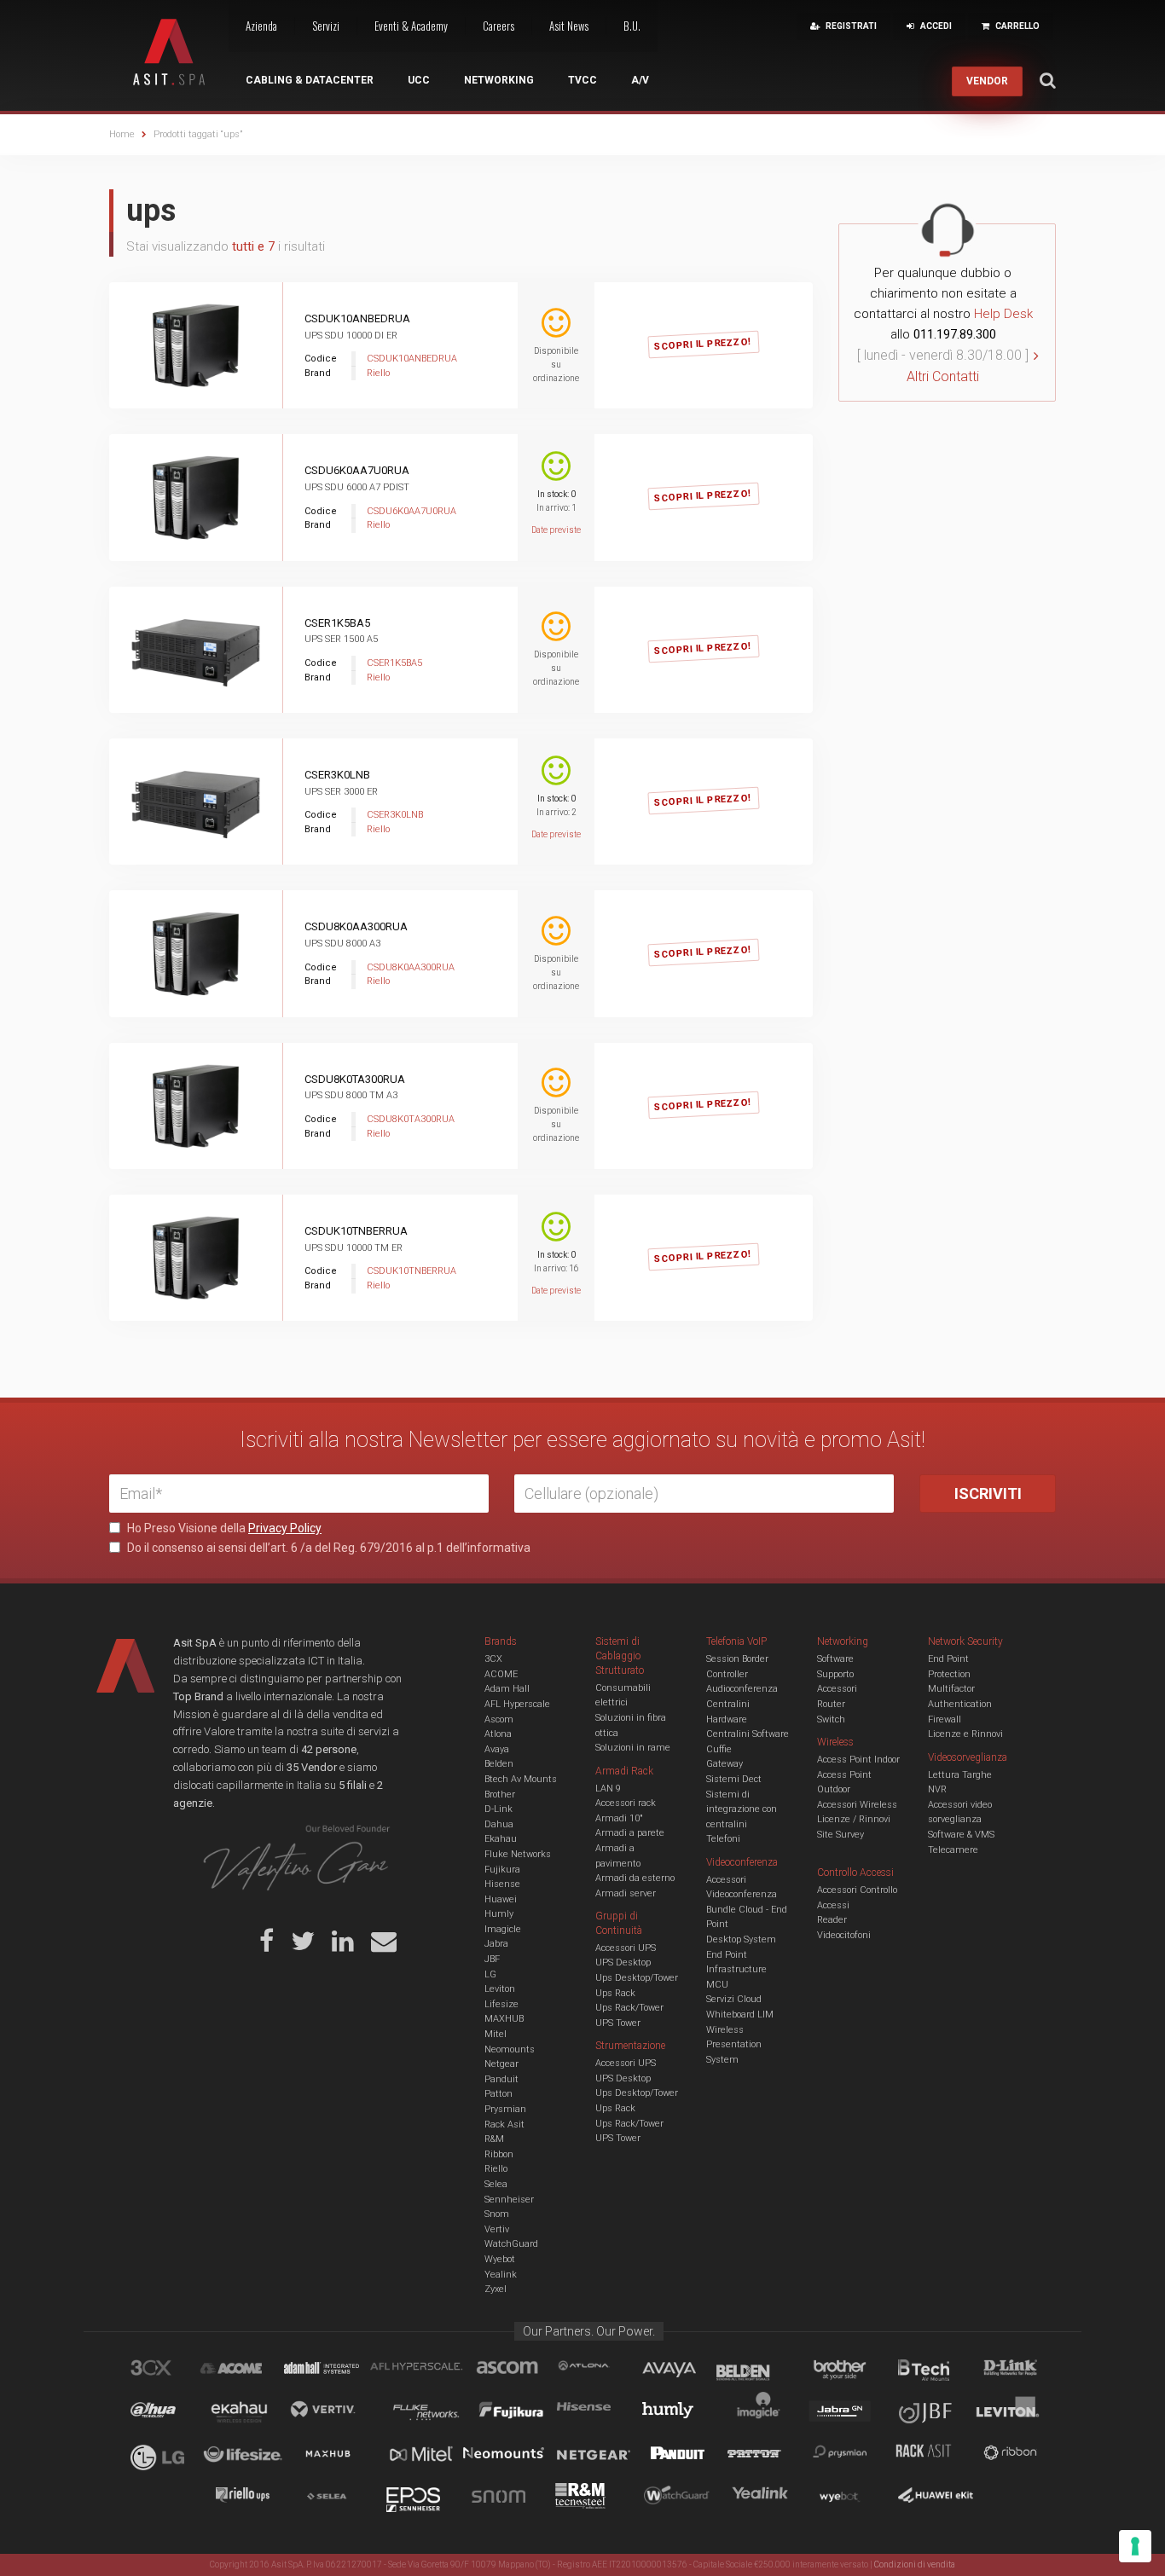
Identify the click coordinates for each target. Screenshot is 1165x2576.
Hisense (502, 1884)
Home (122, 134)
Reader (832, 1920)
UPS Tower (618, 2023)
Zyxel (496, 2289)
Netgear (501, 2064)
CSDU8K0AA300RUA (356, 926)
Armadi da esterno (635, 1878)
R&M (494, 2139)
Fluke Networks (518, 1854)
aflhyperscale (423, 2370)
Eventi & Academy (411, 26)
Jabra (496, 1944)
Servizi (326, 26)
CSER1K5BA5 (337, 623)
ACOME (501, 1674)
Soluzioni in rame (633, 1748)
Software (835, 1659)
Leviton (500, 1989)
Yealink (501, 2275)
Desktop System (741, 1939)
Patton (498, 2094)
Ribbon (499, 2154)
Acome (252, 2370)
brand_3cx (167, 2370)
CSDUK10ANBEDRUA (357, 318)
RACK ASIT (935, 2456)
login (723, 328)
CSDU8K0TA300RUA (355, 1079)
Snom (497, 2214)
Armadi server (626, 1893)
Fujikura (502, 1870)
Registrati (636, 328)
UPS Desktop (623, 1962)
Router (831, 1704)
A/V (640, 80)
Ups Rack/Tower (629, 2008)
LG (490, 1974)
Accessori (837, 1689)
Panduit (501, 2079)
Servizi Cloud (734, 1999)
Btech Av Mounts (521, 1779)
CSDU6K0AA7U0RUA (357, 470)
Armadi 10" (619, 1818)
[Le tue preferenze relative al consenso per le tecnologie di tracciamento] (1135, 2546)
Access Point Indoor (858, 1760)
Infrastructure (736, 1969)
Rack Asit (504, 2124)
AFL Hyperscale (517, 1704)
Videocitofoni (844, 1935)
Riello (496, 2169)
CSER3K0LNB (337, 775)
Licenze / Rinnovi (854, 1819)
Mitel (496, 2034)
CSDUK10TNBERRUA (356, 1231)
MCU (717, 1985)
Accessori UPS (626, 1948)
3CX (493, 1659)
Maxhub (338, 2456)
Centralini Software (748, 1734)
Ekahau (501, 1839)
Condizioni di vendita (915, 2564)
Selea (496, 2184)
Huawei (501, 1899)
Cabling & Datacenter (310, 80)
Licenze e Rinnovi (965, 1734)
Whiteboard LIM (740, 2014)
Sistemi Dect (734, 1779)
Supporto (835, 1674)
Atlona (498, 1734)
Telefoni (723, 1839)
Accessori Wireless (857, 1805)
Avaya (497, 1749)
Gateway (725, 1764)
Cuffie (719, 1749)
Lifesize (501, 2004)
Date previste (556, 530)
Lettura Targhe (960, 1775)
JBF (492, 1959)
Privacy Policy (285, 1528)
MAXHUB (504, 2019)
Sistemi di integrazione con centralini (742, 1809)
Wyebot (500, 2259)
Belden (499, 1764)
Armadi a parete (630, 1833)
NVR (937, 1789)
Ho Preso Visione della (223, 1528)
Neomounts (510, 2049)
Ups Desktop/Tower (637, 1978)
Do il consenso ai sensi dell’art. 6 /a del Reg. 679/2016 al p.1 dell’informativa (327, 1548)
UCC (419, 80)
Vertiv (497, 2229)
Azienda (261, 26)
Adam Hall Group (338, 2370)
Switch (831, 1719)
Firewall (945, 1719)
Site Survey (840, 1835)
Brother (500, 1795)
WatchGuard (511, 2244)
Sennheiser (509, 2200)
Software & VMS (961, 1835)
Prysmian (505, 2109)
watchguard (679, 2498)
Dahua (499, 1824)
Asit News (569, 26)
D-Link (498, 1809)
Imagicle (503, 1929)
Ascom (499, 1719)
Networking (499, 80)
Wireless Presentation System (734, 2045)
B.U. (632, 26)
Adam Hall (507, 1689)
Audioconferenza (742, 1689)
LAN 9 (608, 1789)
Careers (498, 26)
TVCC (582, 80)
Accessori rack (626, 1803)
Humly (499, 1914)
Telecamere (953, 1850)
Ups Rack (615, 1993)
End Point (727, 1955)
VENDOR (987, 81)
